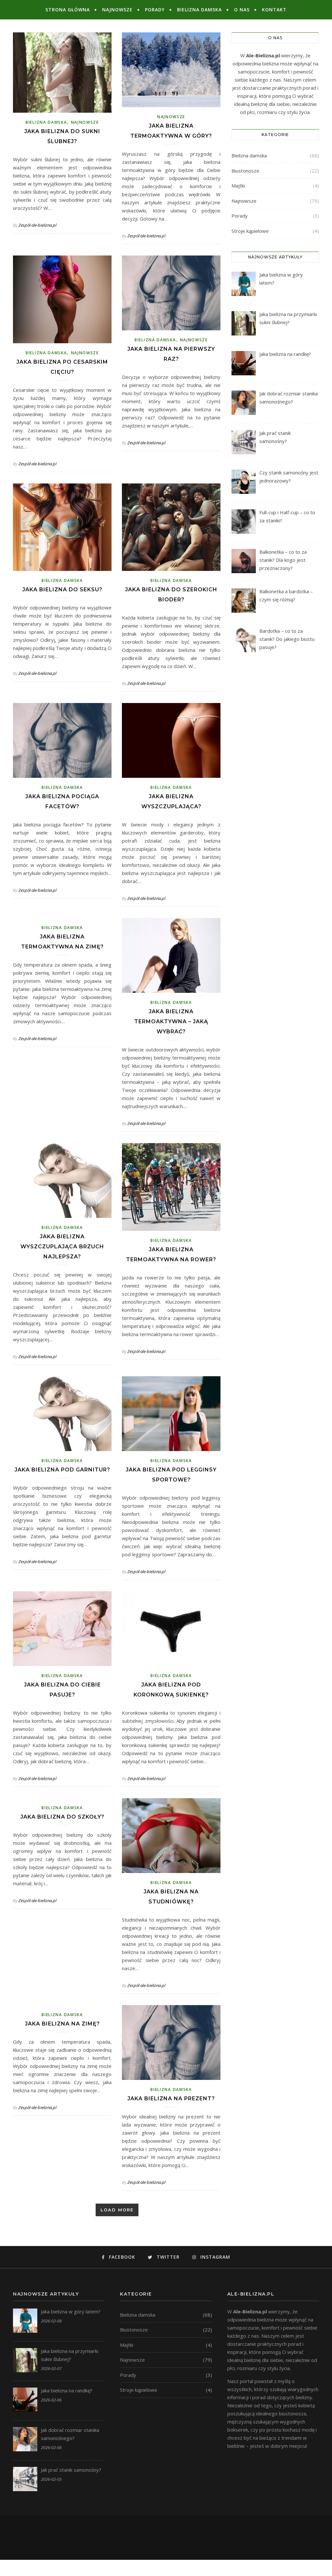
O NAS (242, 10)
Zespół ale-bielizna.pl (37, 225)
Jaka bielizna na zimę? (62, 2024)
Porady (155, 10)
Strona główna (68, 10)
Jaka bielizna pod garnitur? (62, 1470)
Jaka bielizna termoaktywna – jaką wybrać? (171, 1021)
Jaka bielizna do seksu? (62, 590)
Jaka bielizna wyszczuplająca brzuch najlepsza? (62, 1247)
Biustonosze (245, 171)
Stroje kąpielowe (250, 231)
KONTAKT (274, 10)
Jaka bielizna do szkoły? (62, 1817)
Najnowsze (117, 10)
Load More (117, 2210)
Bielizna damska (199, 10)
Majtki (238, 186)
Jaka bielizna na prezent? (171, 2099)
